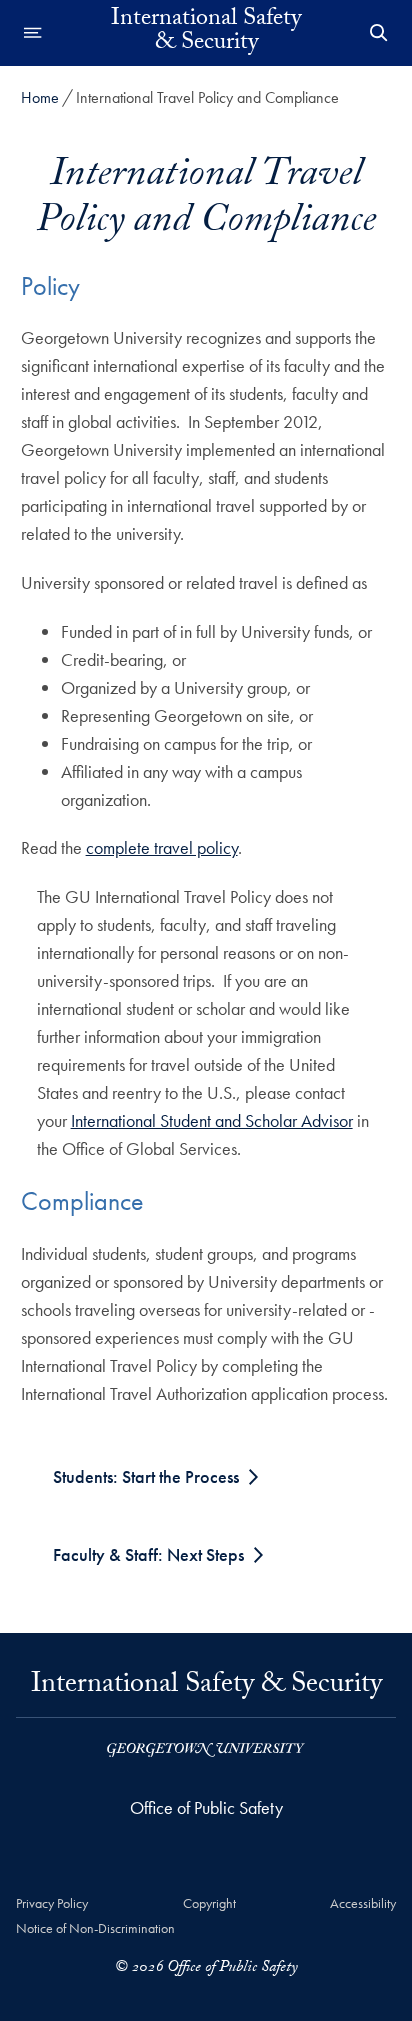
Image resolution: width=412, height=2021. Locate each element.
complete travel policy (162, 847)
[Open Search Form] (379, 33)
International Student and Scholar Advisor (212, 1120)
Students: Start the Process (146, 1476)
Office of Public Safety (206, 1807)
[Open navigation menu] (33, 33)
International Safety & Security (206, 33)
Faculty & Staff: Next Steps (148, 1554)
